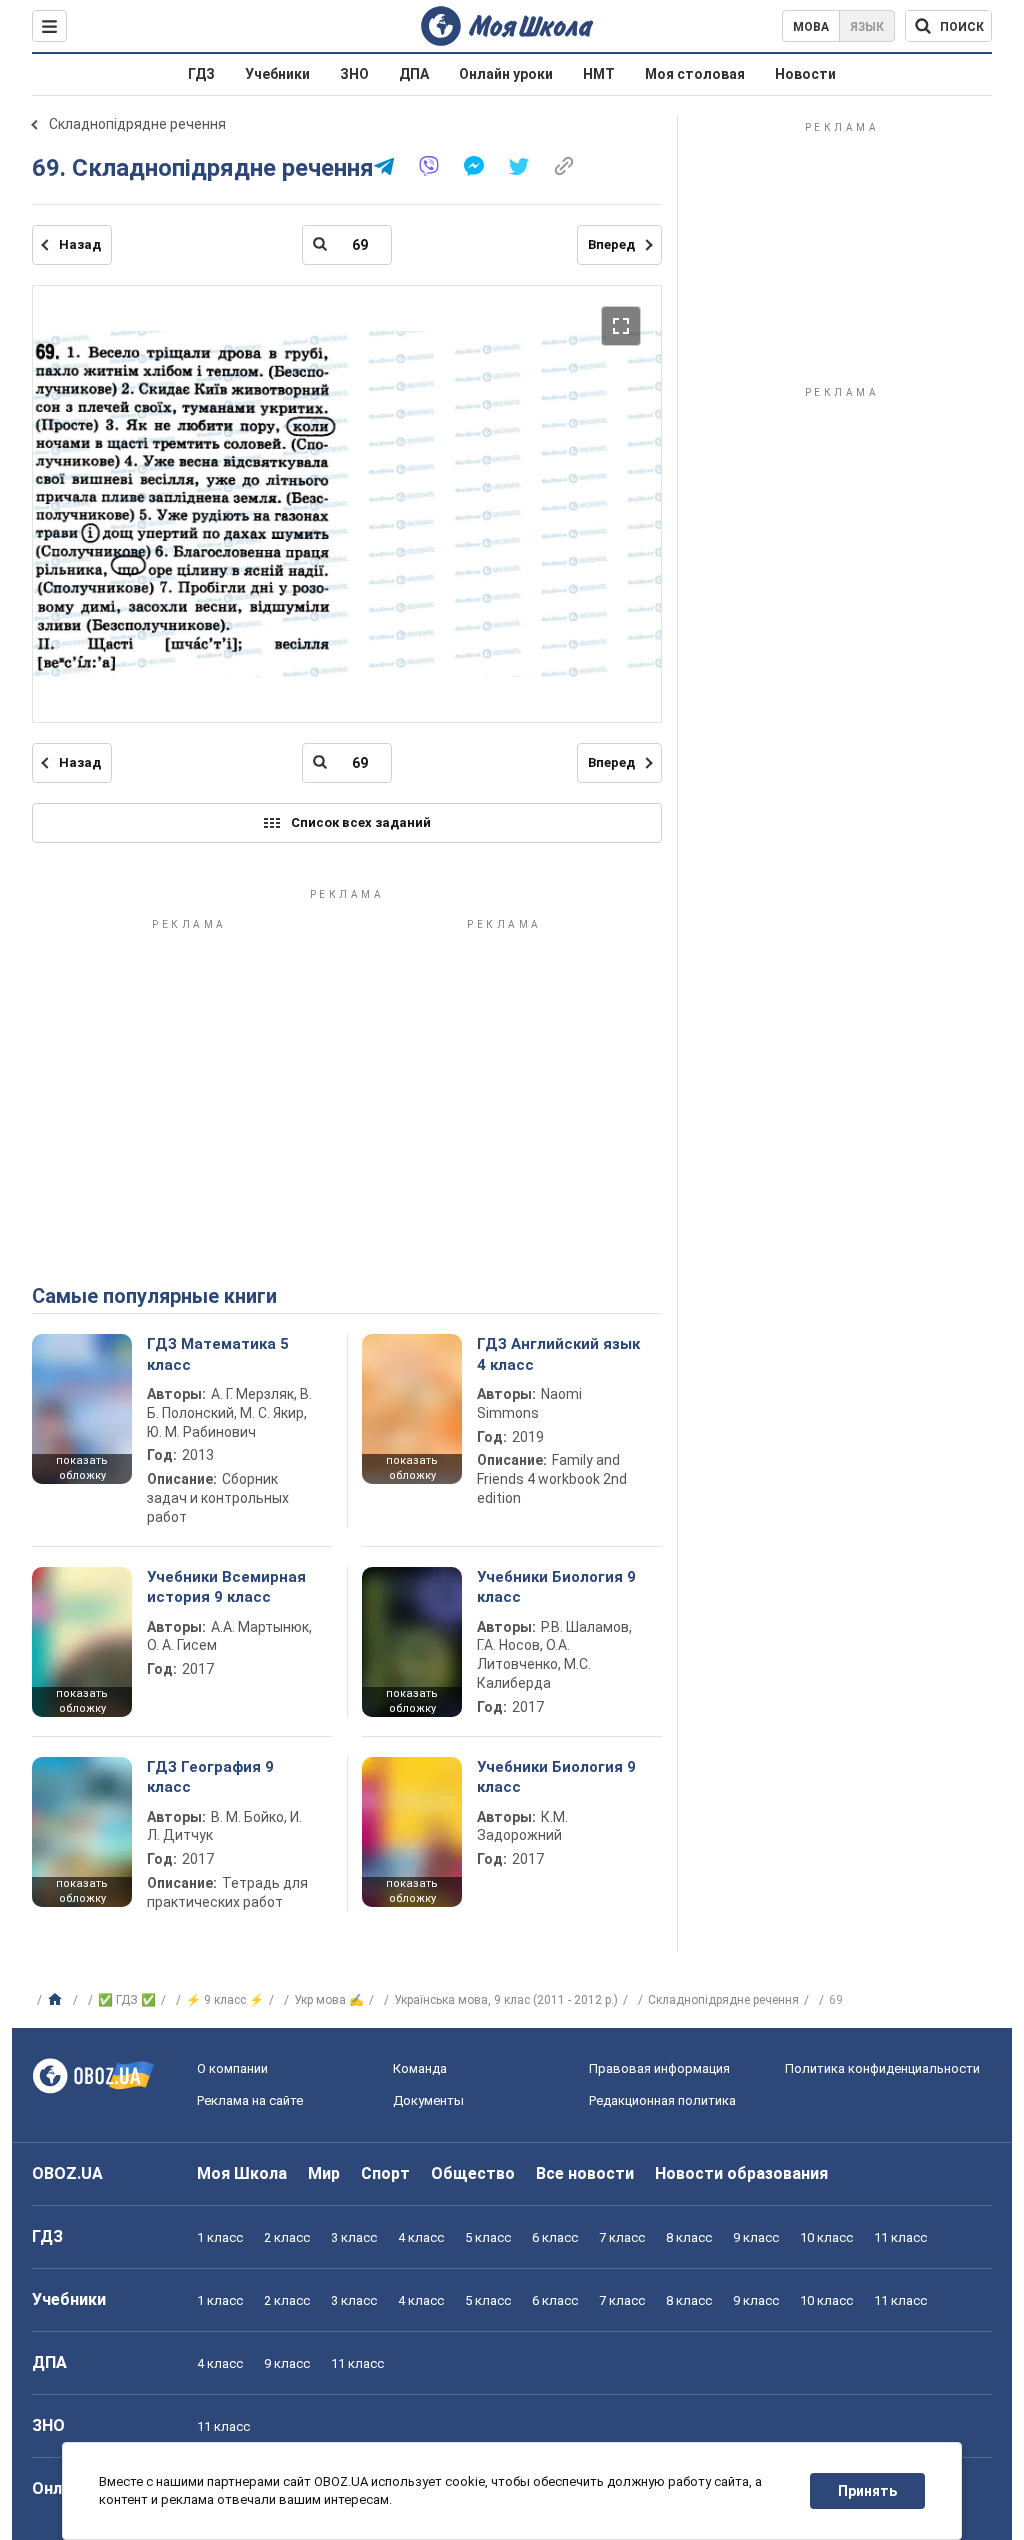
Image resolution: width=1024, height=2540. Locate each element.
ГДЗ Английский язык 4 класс (558, 1354)
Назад (80, 244)
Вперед (611, 244)
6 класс (555, 2237)
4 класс (421, 2237)
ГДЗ (201, 74)
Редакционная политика (662, 2100)
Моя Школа (242, 2173)
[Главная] (57, 2000)
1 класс (220, 2237)
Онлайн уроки (506, 74)
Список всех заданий (361, 822)
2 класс (287, 2237)
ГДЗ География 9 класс (210, 1777)
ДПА (414, 74)
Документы (428, 2100)
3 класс (354, 2237)
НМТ (599, 74)
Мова (811, 27)
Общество (473, 2173)
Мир (324, 2173)
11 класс (900, 2237)
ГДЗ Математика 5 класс (218, 1354)
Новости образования (741, 2173)
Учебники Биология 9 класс (556, 1587)
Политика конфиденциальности (882, 2068)
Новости (805, 74)
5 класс (488, 2237)
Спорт (385, 2173)
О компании (232, 2068)
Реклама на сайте (250, 2100)
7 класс (622, 2237)
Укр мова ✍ (329, 2000)
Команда (420, 2068)
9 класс (756, 2237)
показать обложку (82, 1468)
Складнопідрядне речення (137, 124)
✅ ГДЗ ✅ (127, 2000)
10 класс (826, 2237)
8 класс (689, 2237)
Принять (867, 2491)
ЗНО (354, 74)
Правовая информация (659, 2068)
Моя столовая (695, 74)
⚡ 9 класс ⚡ (225, 2000)
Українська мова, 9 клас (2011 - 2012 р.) (506, 2000)
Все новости (585, 2173)
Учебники (277, 74)
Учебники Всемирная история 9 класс (226, 1587)
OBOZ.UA (67, 2173)
